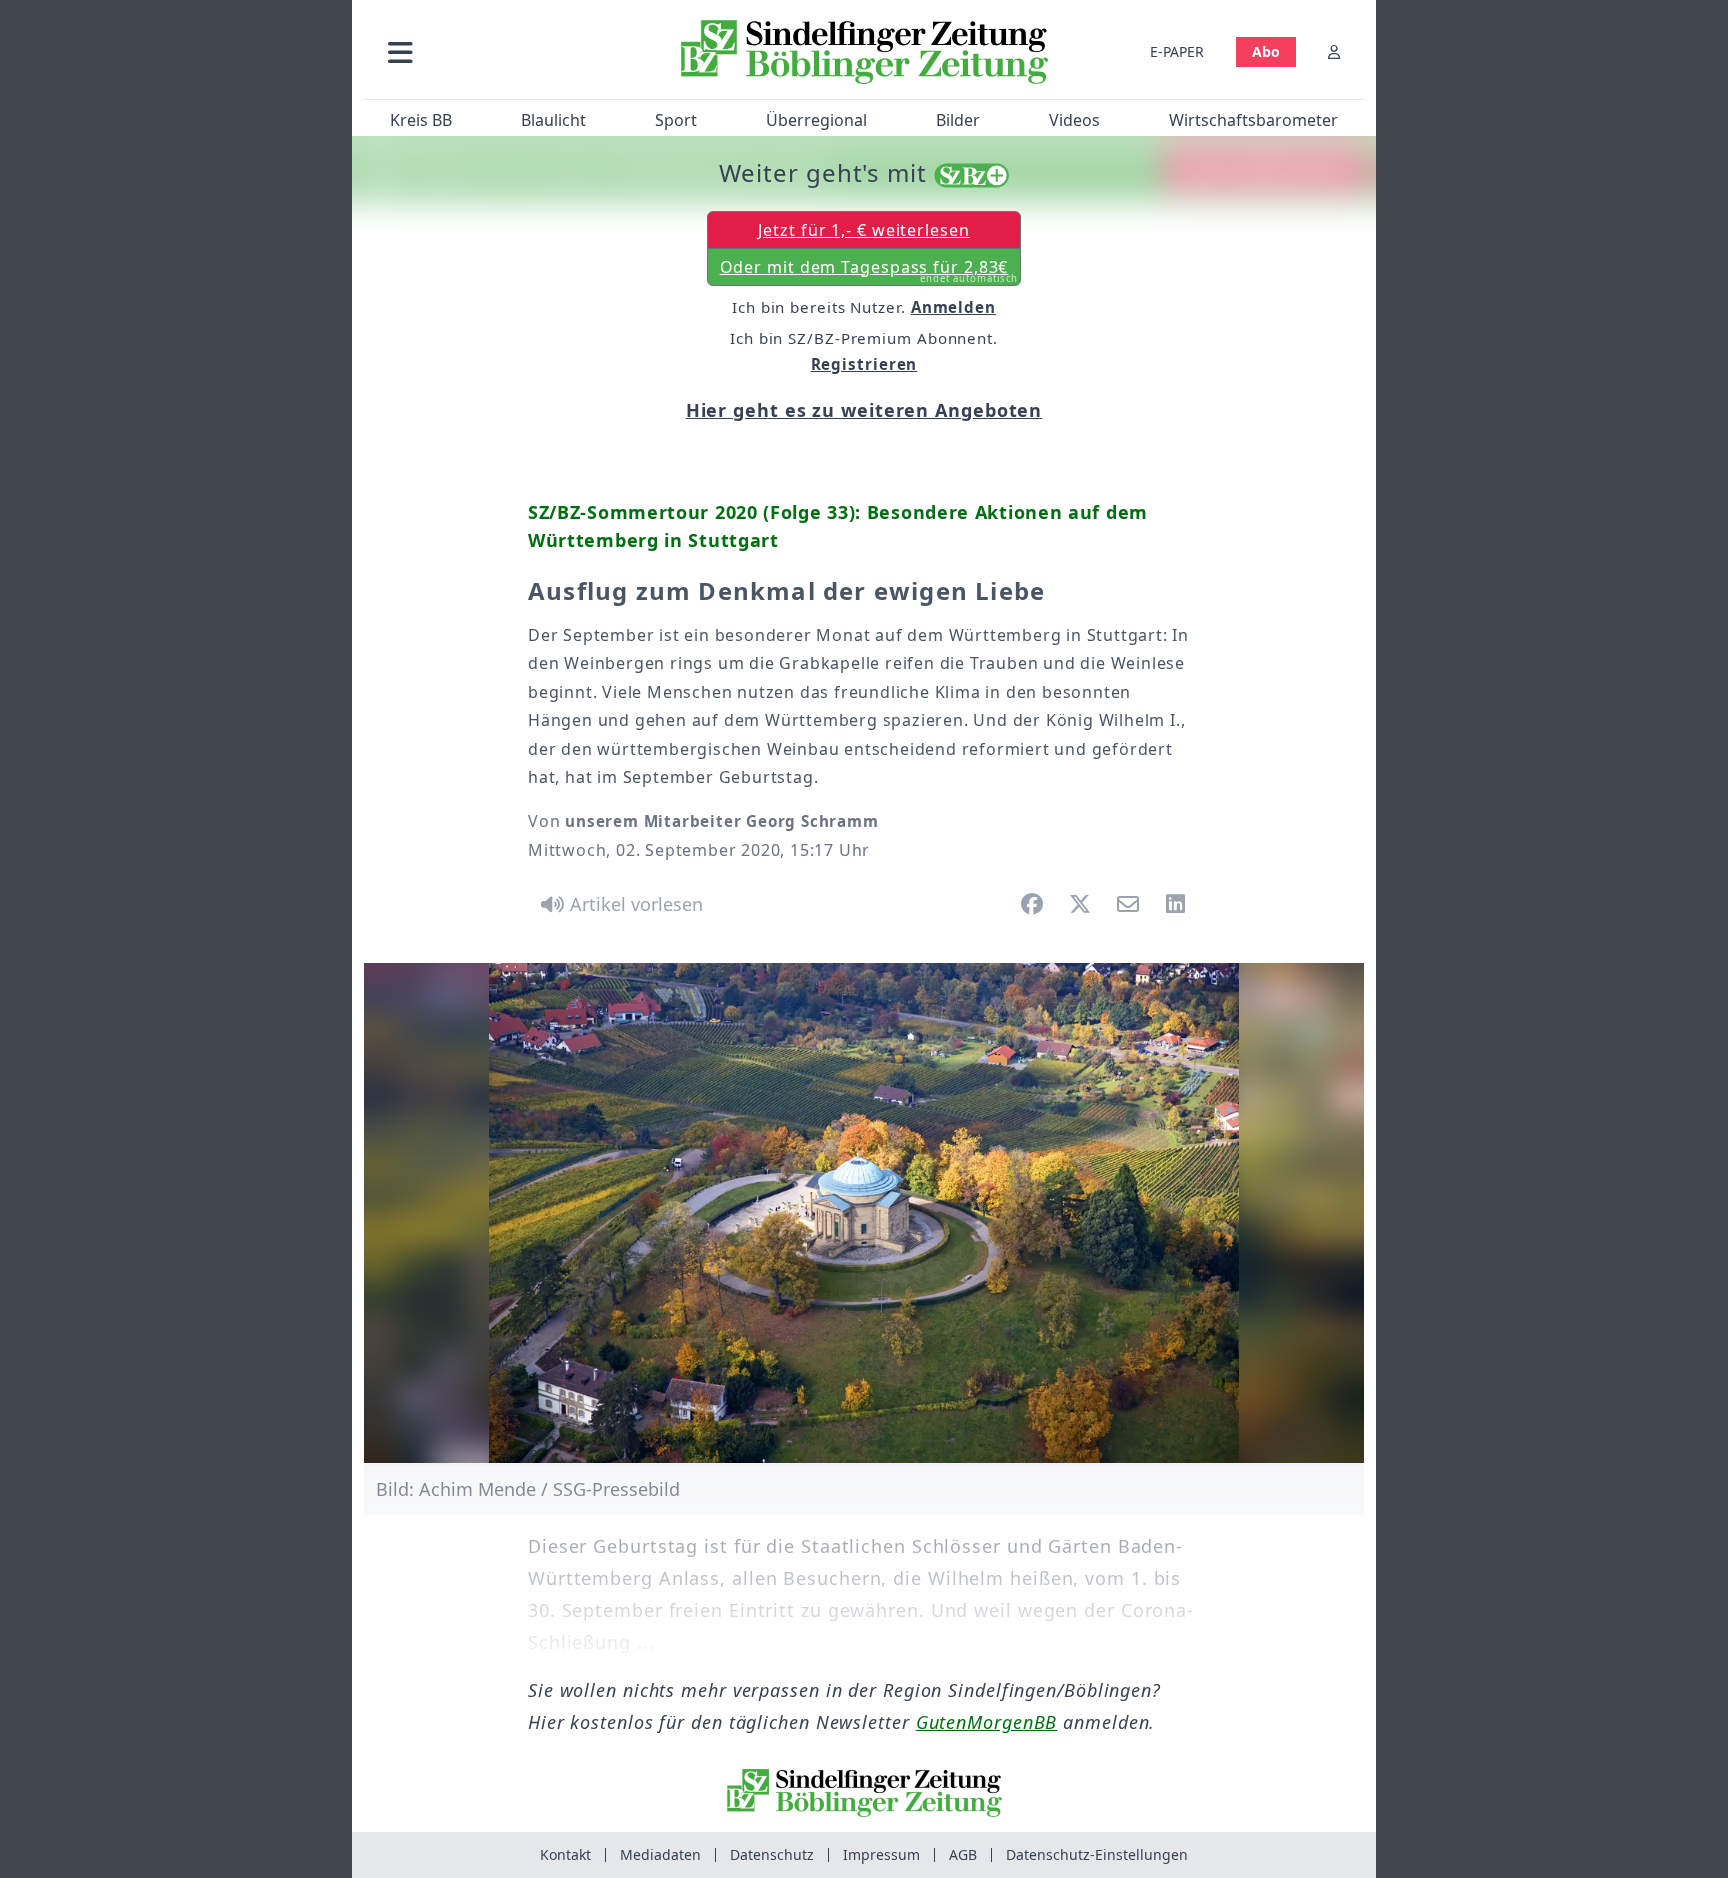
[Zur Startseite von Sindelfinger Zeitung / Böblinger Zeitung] (864, 52)
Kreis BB (421, 120)
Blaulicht (553, 120)
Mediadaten (660, 1854)
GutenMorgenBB (987, 1722)
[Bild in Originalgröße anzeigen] (864, 1213)
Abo (1266, 51)
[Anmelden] (1334, 51)
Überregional (816, 120)
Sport (676, 120)
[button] (507, 51)
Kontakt (565, 1854)
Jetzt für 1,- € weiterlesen (863, 230)
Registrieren (864, 364)
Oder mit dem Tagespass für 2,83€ (869, 271)
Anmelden (953, 307)
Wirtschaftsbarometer (1253, 120)
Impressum (881, 1854)
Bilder (958, 120)
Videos (1074, 120)
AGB (963, 1854)
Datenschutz (772, 1854)
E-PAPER (1177, 51)
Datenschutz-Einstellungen (1097, 1854)
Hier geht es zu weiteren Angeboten (864, 410)
